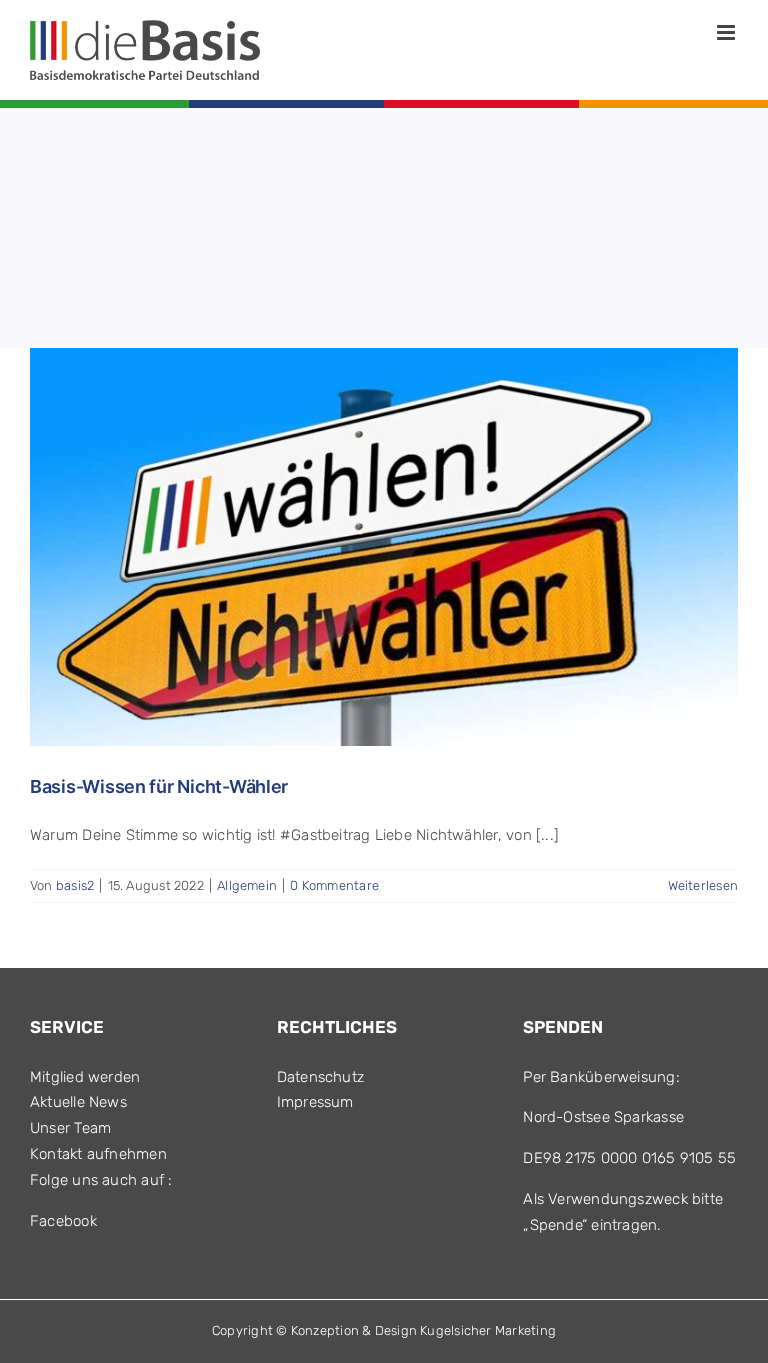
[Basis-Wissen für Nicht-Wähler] (384, 547)
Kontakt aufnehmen (98, 1154)
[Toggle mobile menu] (727, 32)
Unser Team (70, 1128)
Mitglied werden (85, 1077)
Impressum (315, 1102)
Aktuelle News (78, 1102)
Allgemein (247, 885)
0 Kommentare (334, 885)
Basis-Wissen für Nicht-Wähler (159, 786)
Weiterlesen (703, 885)
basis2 (75, 885)
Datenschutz (320, 1077)
